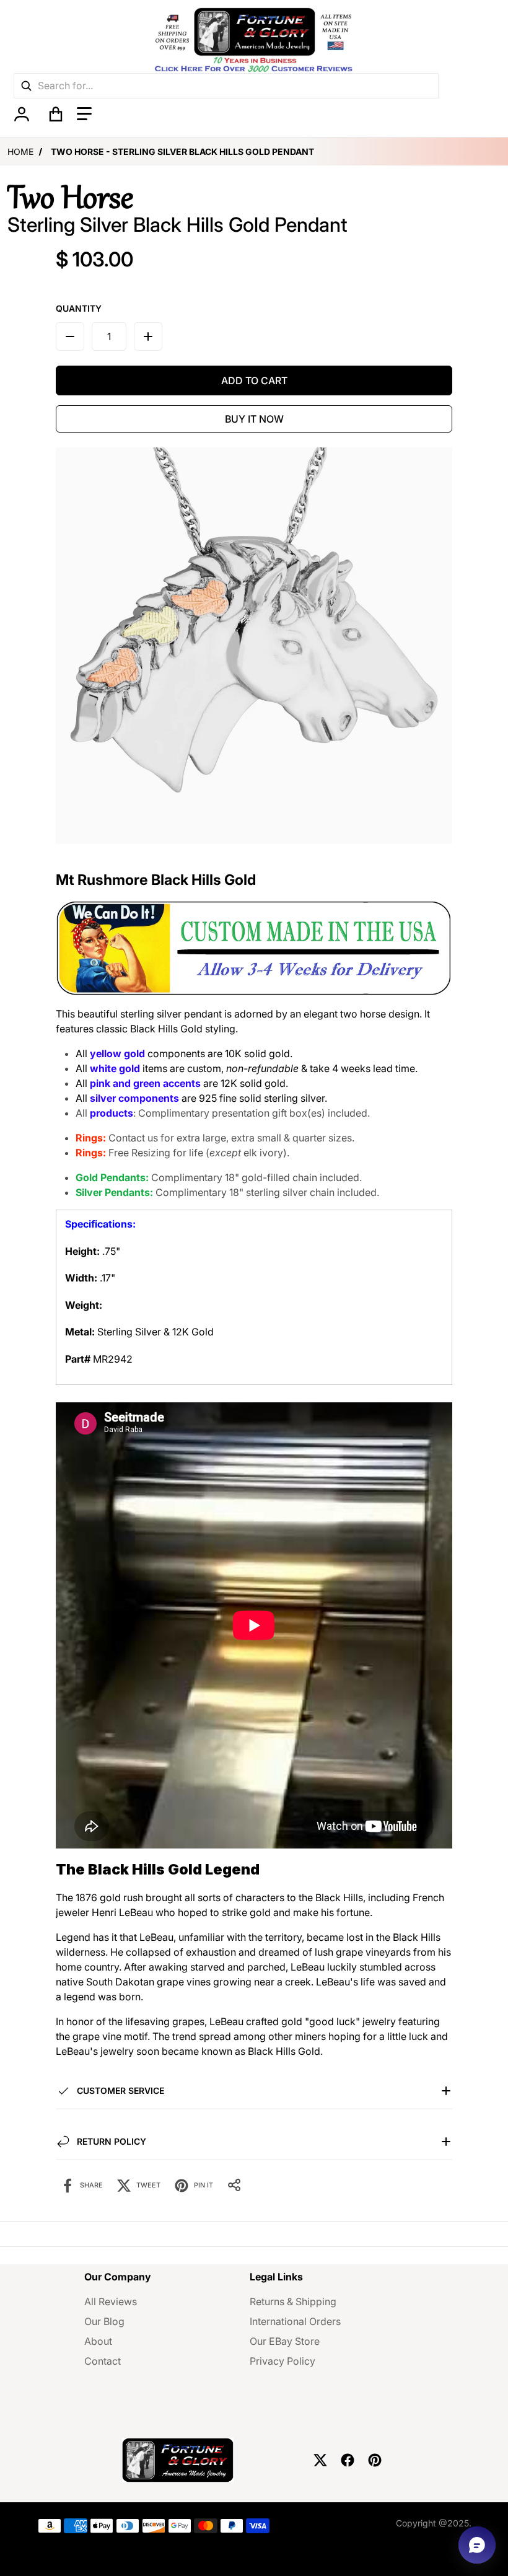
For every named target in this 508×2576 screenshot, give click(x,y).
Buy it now (254, 419)
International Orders (295, 2321)
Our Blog (104, 2321)
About (98, 2341)
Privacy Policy (282, 2361)
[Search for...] (26, 86)
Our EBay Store (285, 2341)
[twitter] (320, 2460)
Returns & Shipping (293, 2301)
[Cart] (56, 114)
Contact (103, 2361)
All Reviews (111, 2301)
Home (20, 152)
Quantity (79, 308)
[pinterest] (375, 2460)
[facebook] (348, 2460)
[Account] (21, 114)
